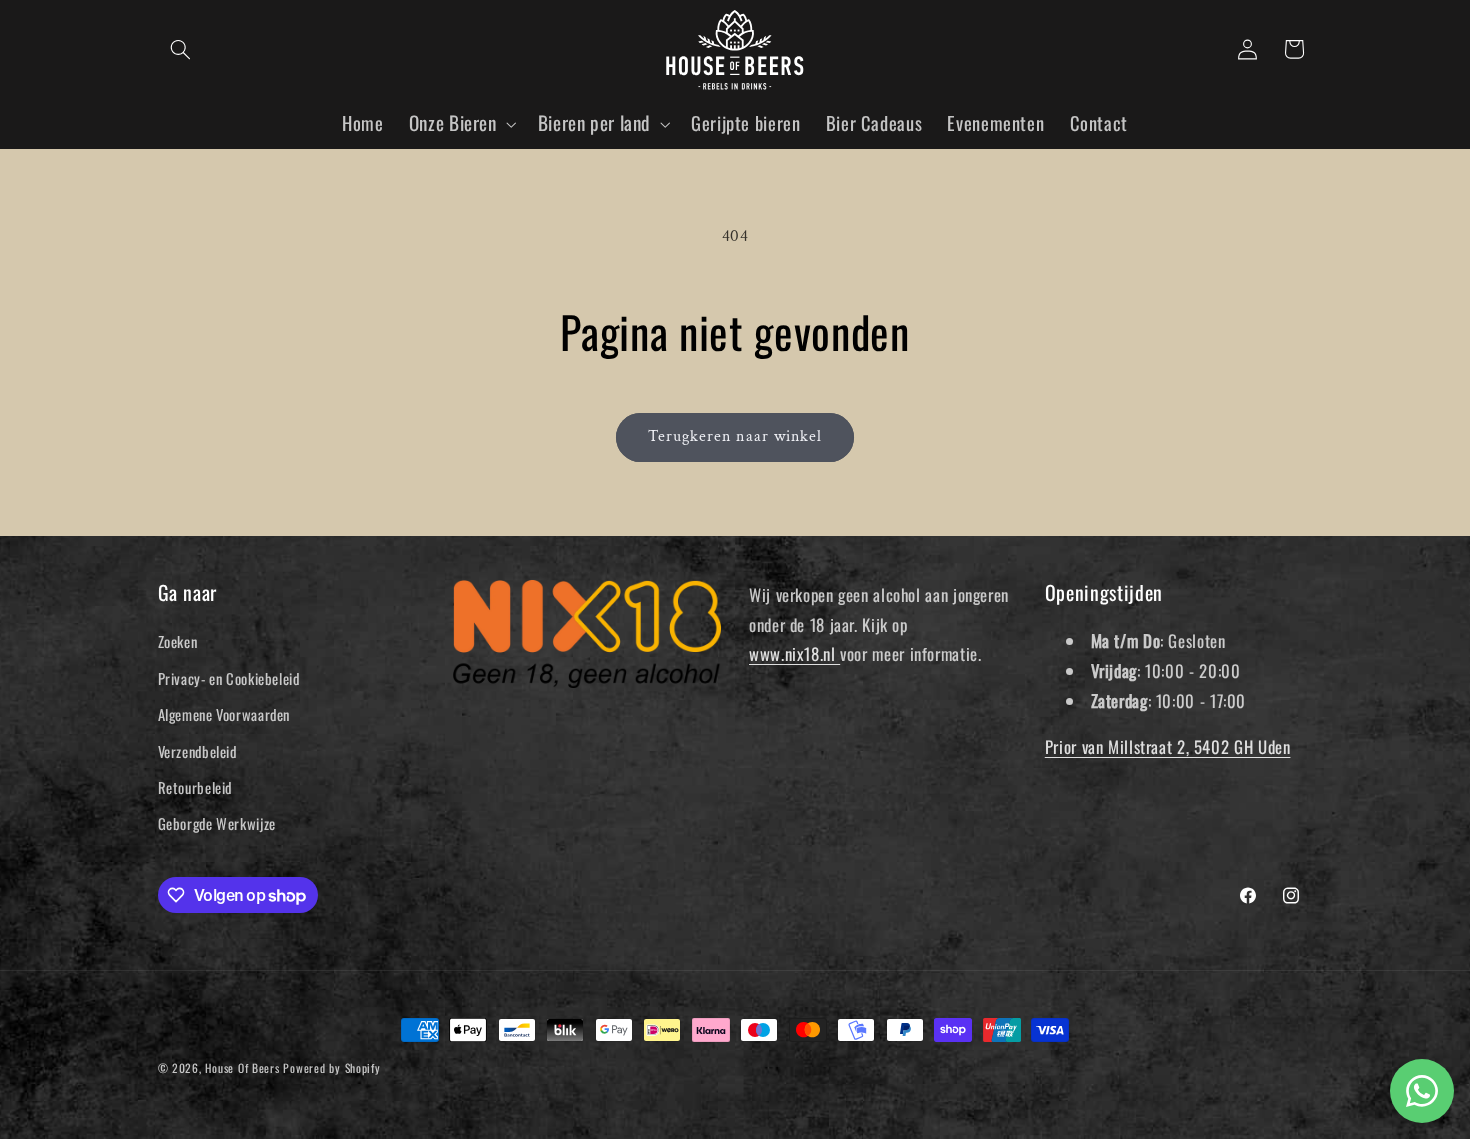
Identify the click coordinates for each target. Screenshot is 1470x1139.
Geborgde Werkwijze (217, 823)
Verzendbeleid (197, 751)
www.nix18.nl (794, 653)
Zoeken (178, 641)
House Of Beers (242, 1067)
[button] (181, 49)
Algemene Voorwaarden (224, 714)
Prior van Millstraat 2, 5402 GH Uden (1168, 746)
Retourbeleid (195, 787)
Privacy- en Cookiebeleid (229, 678)
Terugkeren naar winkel (735, 436)
